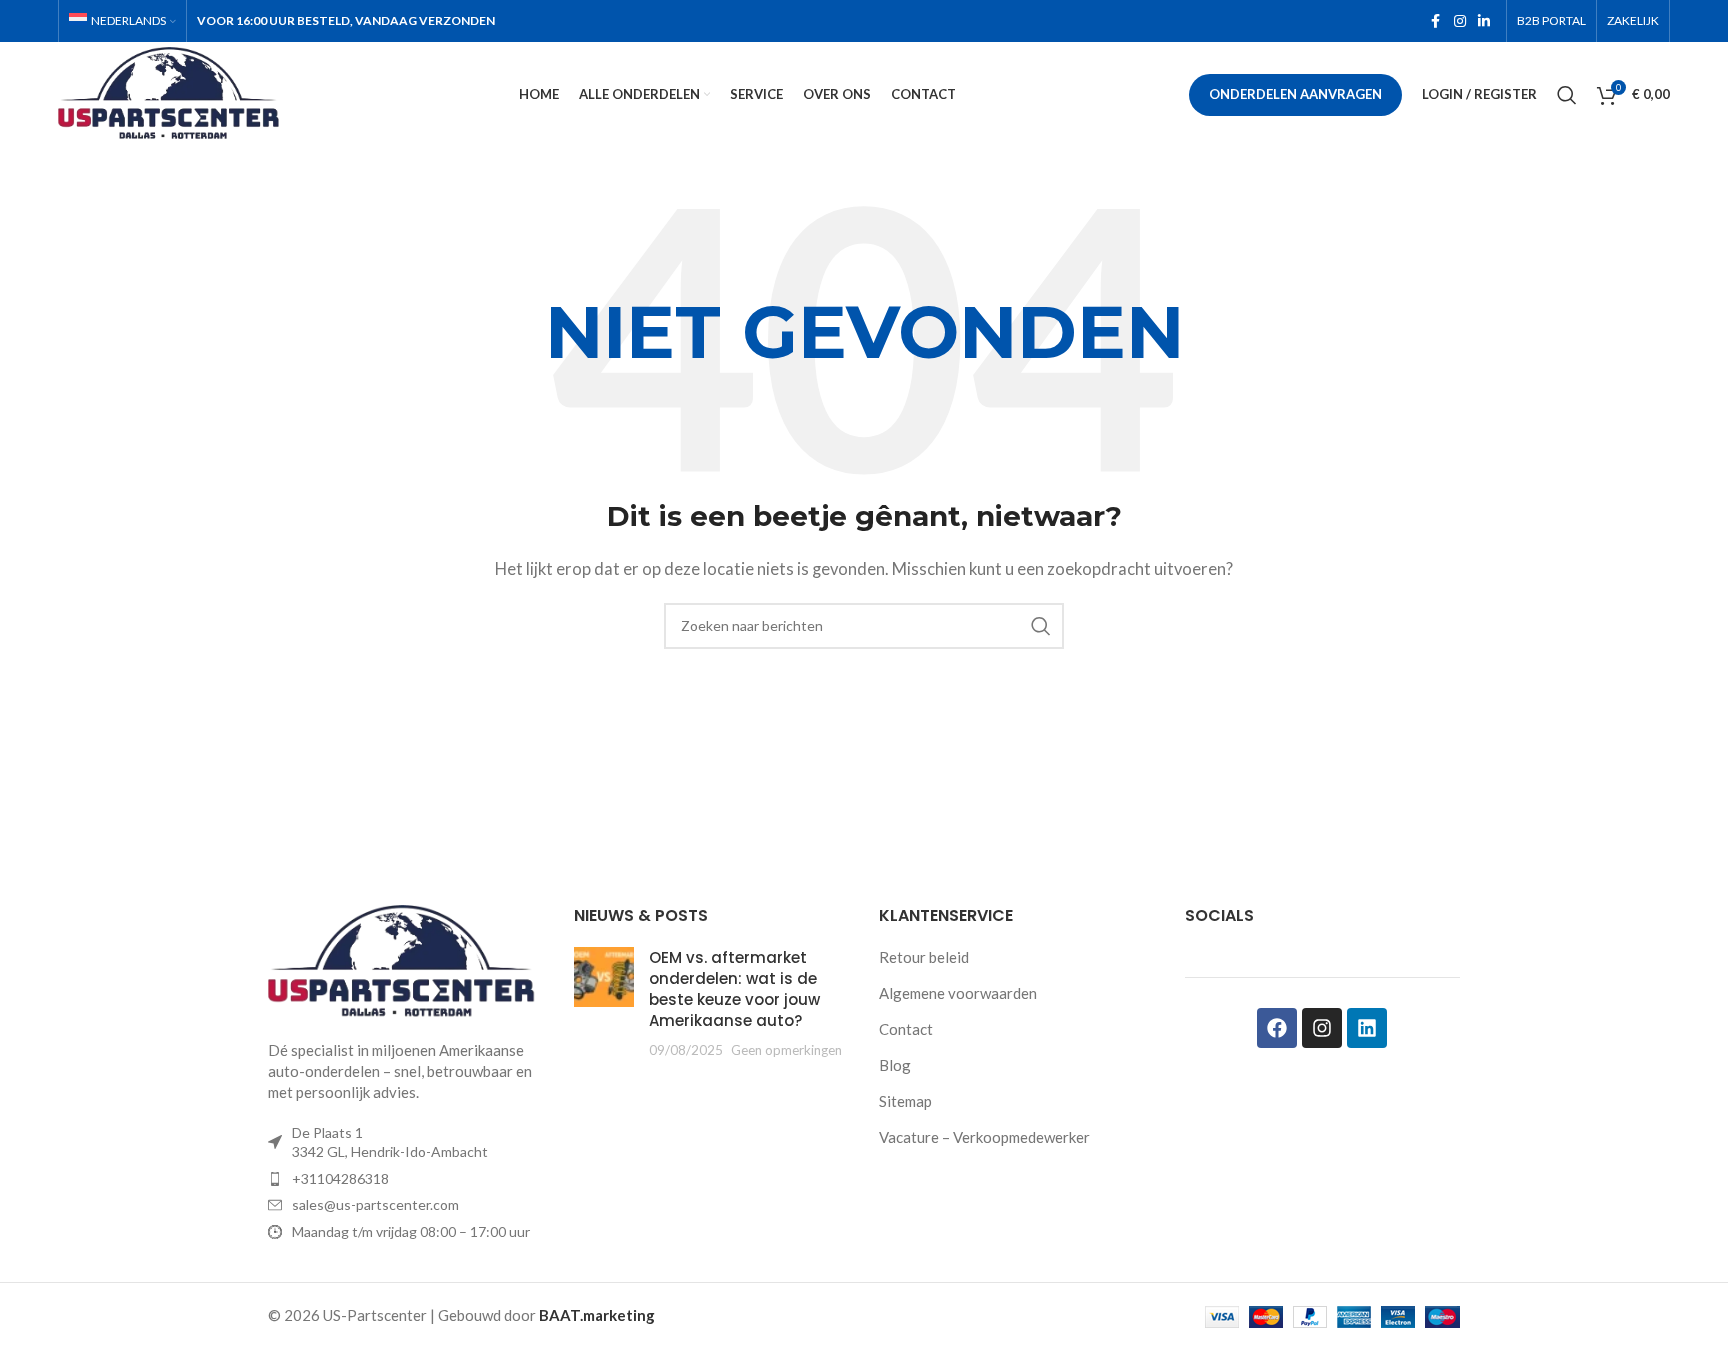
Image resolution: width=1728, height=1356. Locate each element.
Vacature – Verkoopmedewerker (984, 1137)
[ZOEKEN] (1041, 626)
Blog (895, 1065)
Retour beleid (924, 957)
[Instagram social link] (1460, 21)
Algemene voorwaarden (958, 993)
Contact (906, 1029)
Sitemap (905, 1101)
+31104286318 (340, 1178)
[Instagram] (1322, 1028)
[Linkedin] (1367, 1028)
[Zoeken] (1567, 95)
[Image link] (406, 960)
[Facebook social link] (1436, 21)
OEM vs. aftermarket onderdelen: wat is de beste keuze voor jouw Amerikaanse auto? (734, 989)
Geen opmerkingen (786, 1050)
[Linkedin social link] (1484, 21)
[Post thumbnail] (604, 1003)
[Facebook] (1277, 1028)
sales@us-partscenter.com (375, 1204)
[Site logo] (172, 92)
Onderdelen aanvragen (1295, 94)
